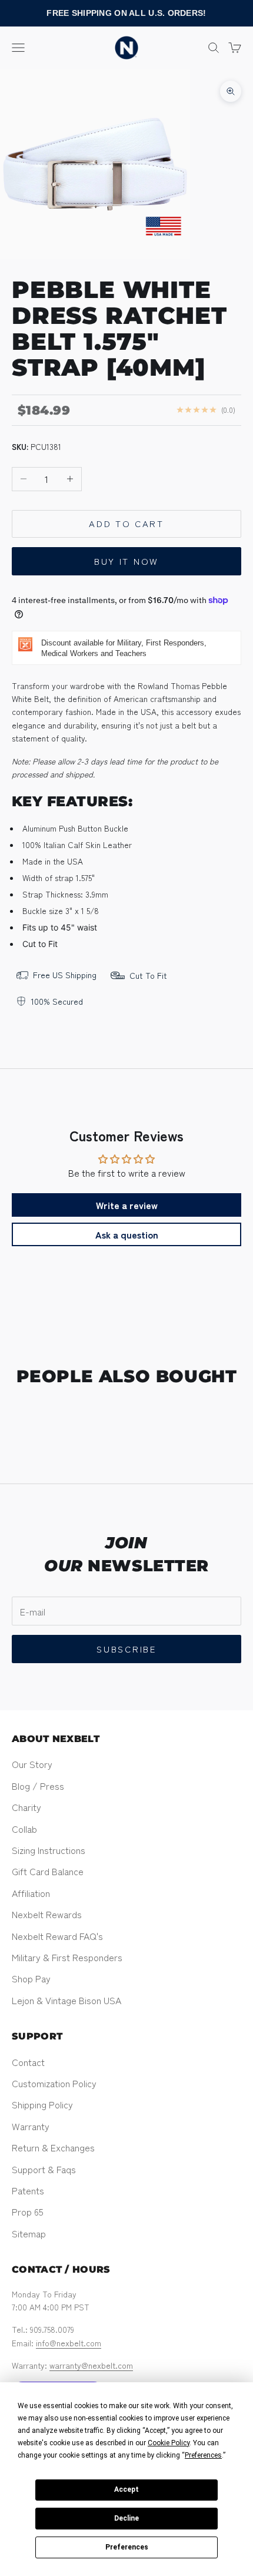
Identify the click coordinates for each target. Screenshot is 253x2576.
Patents (28, 2190)
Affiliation (31, 1893)
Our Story (32, 1764)
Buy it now (126, 561)
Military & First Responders (67, 1957)
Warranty (31, 2126)
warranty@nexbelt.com (91, 2365)
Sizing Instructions (49, 1850)
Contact (28, 2062)
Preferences (127, 2547)
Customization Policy (54, 2083)
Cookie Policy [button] (169, 2443)
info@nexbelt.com (69, 2343)
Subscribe (126, 1649)
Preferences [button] (203, 2455)
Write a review (127, 1205)
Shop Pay (31, 1978)
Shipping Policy (42, 2104)
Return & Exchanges (53, 2147)
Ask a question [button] (127, 1234)
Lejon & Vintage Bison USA (66, 2000)
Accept (126, 2489)
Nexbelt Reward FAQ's (57, 1936)
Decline (126, 2518)
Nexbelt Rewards (47, 1914)
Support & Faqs (44, 2169)
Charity (26, 1807)
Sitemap (29, 2233)
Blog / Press (38, 1786)
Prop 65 (28, 2211)
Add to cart (126, 523)
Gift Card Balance (48, 1871)
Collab (24, 1829)
